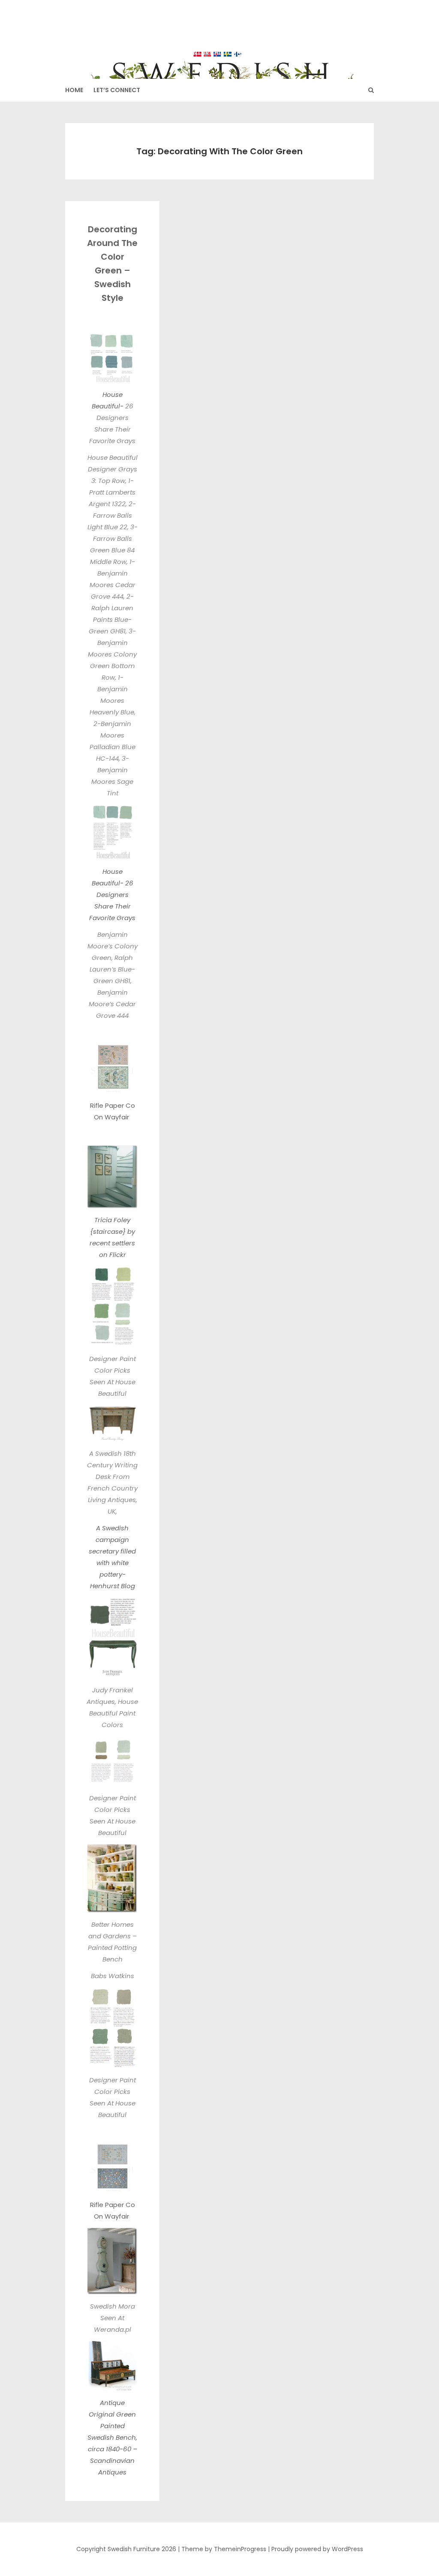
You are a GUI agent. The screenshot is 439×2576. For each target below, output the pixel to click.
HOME (74, 90)
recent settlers (112, 1243)
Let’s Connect (117, 90)
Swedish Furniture (220, 34)
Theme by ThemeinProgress (224, 2549)
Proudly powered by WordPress (317, 2549)
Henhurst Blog (113, 1586)
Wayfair (118, 1117)
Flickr (118, 1255)
